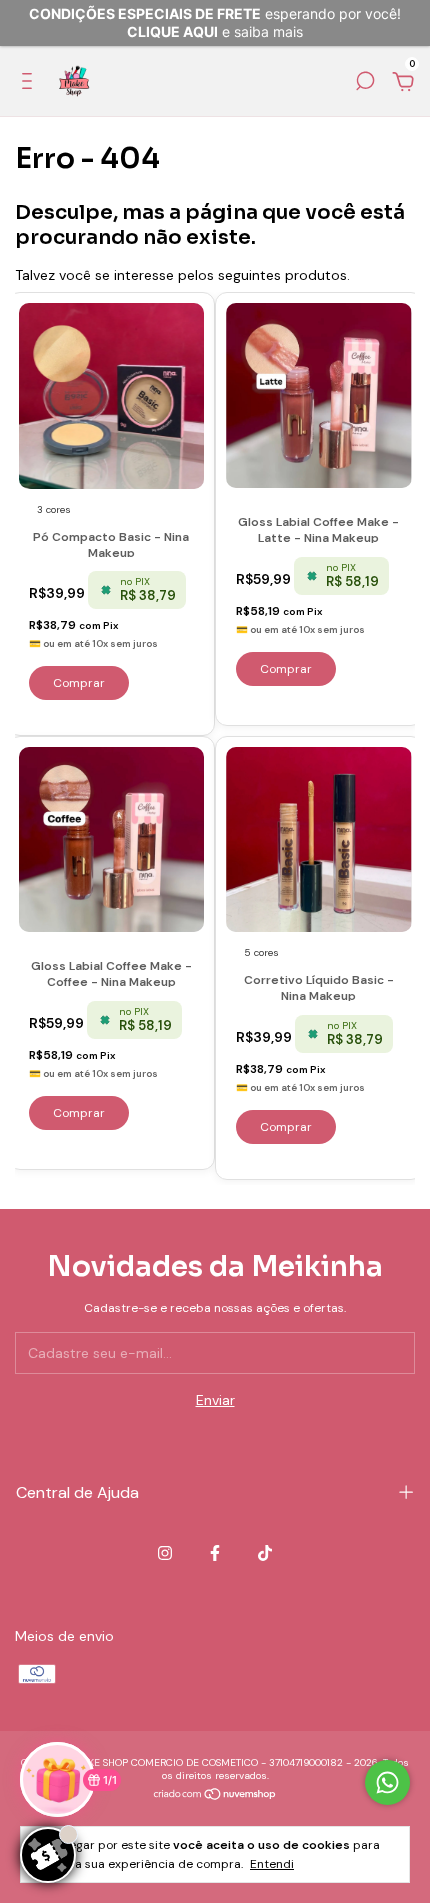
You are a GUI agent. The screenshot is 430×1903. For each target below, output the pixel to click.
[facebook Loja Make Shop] (215, 1553)
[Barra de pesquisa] (365, 84)
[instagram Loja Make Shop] (165, 1553)
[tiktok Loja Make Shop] (265, 1553)
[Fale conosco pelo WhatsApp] (387, 1782)
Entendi (272, 1864)
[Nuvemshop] (215, 1796)
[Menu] (30, 84)
